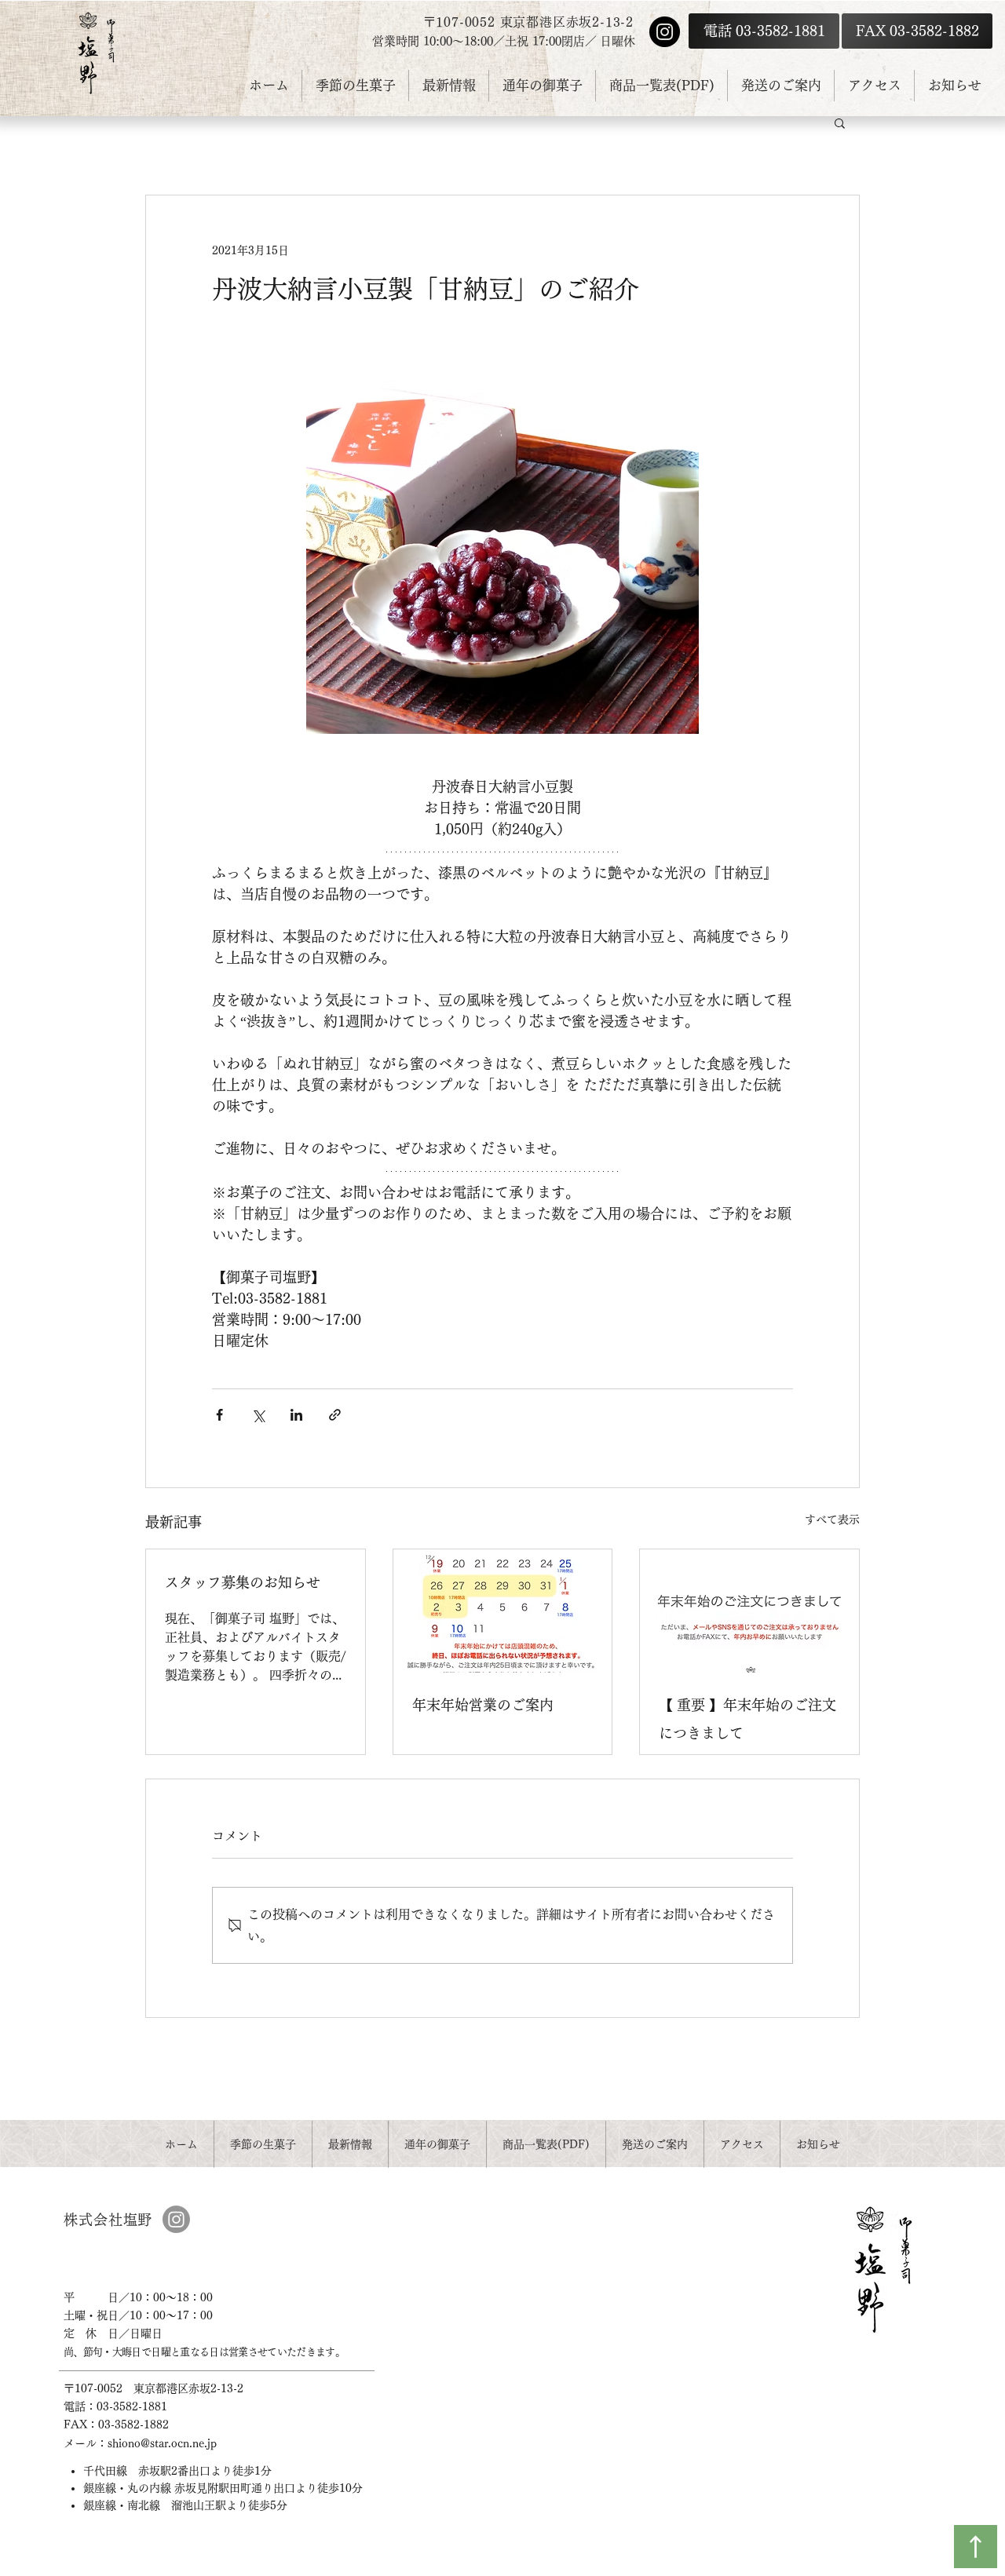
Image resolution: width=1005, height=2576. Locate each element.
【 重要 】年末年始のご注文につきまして (747, 1719)
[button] (840, 122)
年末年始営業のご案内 (483, 1705)
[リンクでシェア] (335, 1415)
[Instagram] (665, 32)
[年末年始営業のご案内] (503, 1611)
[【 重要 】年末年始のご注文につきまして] (749, 1611)
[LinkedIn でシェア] (296, 1415)
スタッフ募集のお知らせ (243, 1582)
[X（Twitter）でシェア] (258, 1415)
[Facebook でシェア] (219, 1415)
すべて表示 (832, 1520)
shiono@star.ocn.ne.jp (162, 2443)
